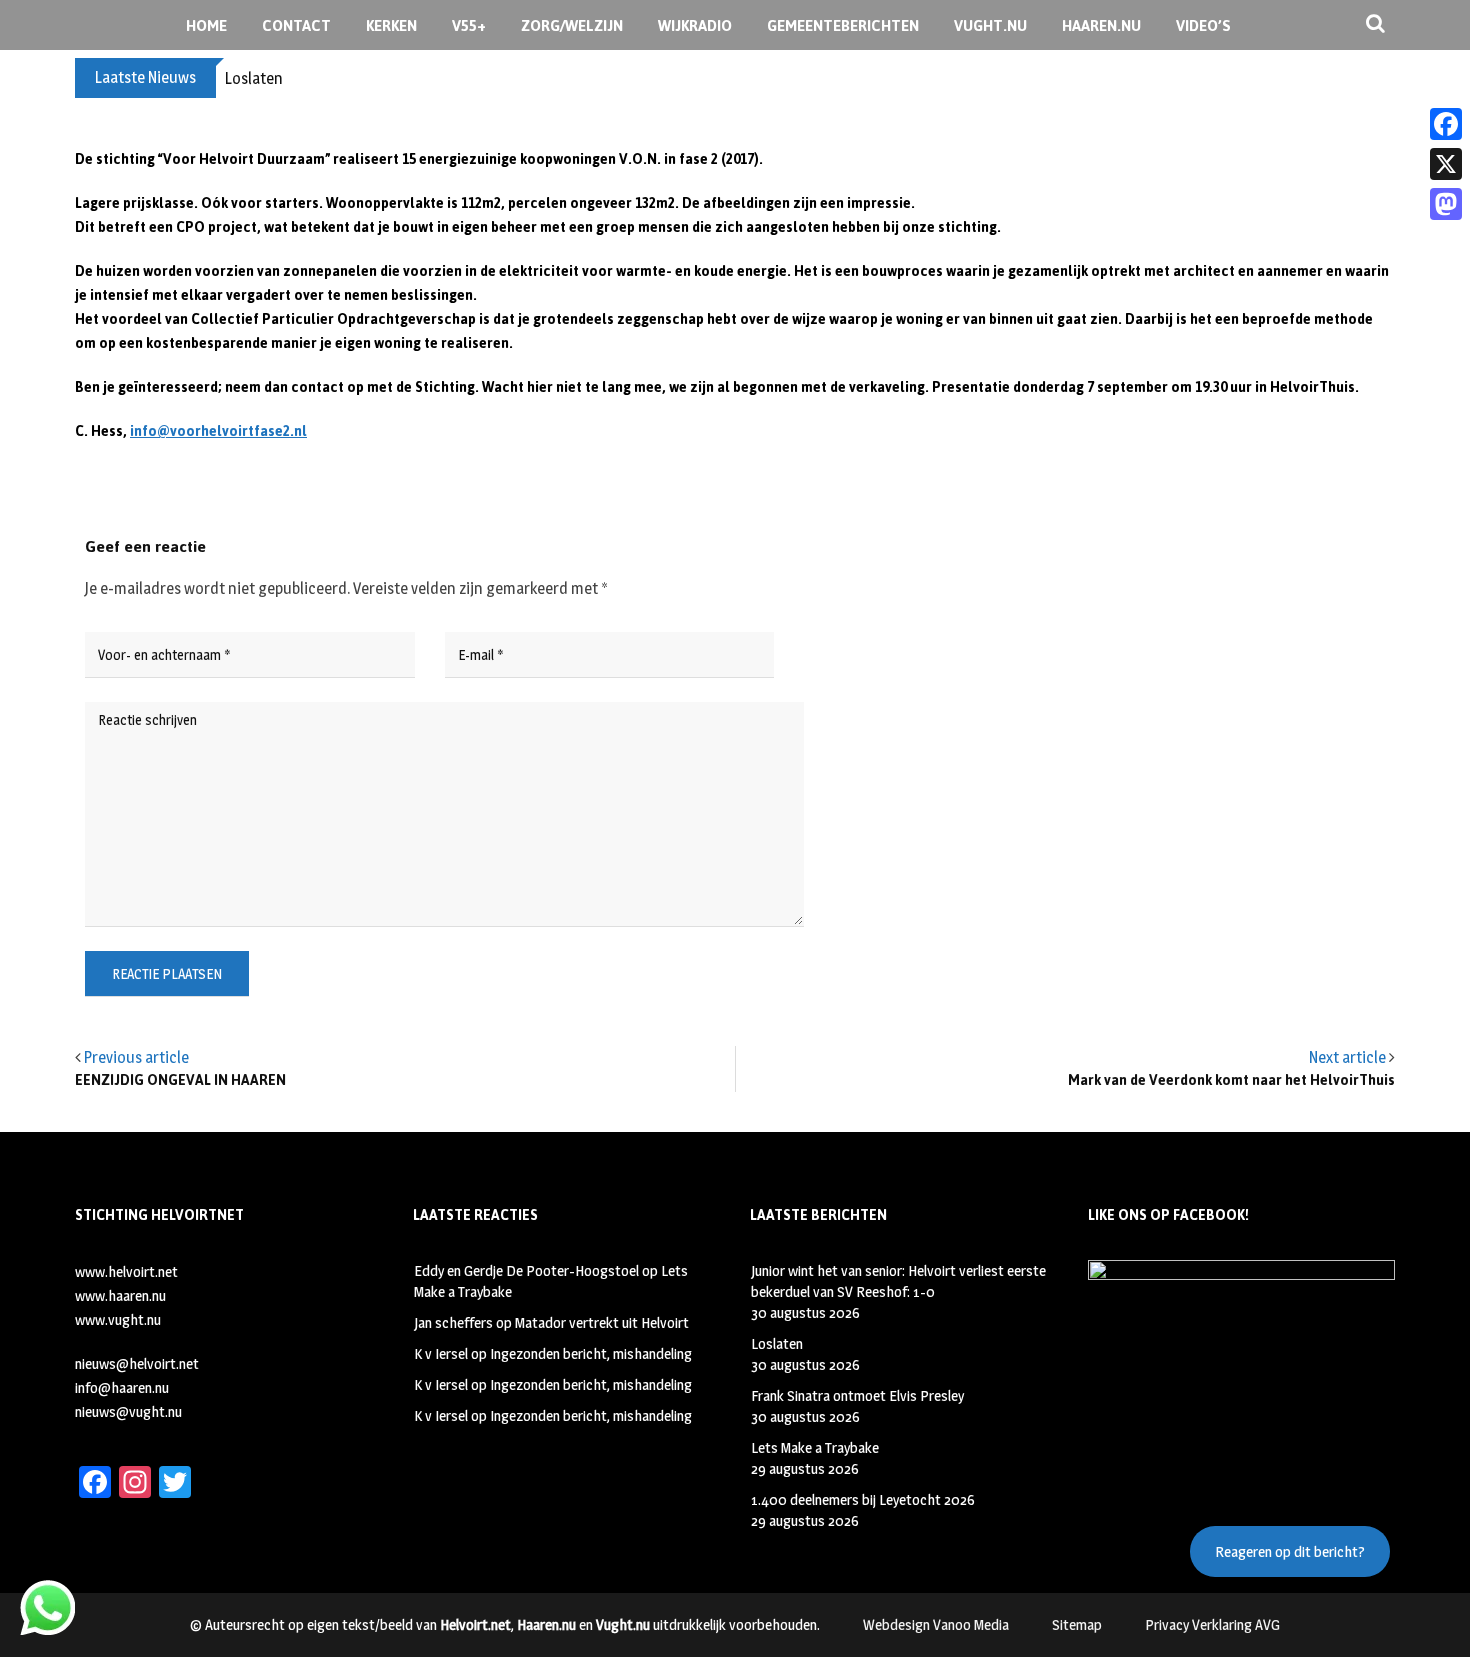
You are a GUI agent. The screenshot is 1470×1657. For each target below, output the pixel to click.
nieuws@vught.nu (128, 1411)
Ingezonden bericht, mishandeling (591, 1353)
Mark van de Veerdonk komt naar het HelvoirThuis (1231, 1080)
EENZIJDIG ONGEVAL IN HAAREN (180, 1080)
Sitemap (1077, 1624)
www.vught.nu (118, 1319)
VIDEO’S (1203, 25)
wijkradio (695, 25)
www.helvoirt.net (126, 1271)
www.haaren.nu (120, 1295)
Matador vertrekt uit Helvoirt (602, 1322)
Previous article (136, 1057)
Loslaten (254, 78)
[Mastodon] (1446, 204)
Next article (1347, 1057)
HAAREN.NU (1101, 25)
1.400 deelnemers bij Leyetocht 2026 (863, 1499)
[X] (1446, 164)
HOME (206, 25)
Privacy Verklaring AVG (1212, 1624)
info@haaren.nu (122, 1387)
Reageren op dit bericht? (1290, 1551)
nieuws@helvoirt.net (137, 1363)
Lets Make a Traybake (815, 1447)
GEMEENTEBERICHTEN (843, 25)
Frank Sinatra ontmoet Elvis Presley (857, 1395)
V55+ (469, 25)
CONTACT (296, 25)
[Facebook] (1446, 124)
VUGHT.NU (990, 25)
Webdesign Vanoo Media (936, 1624)
